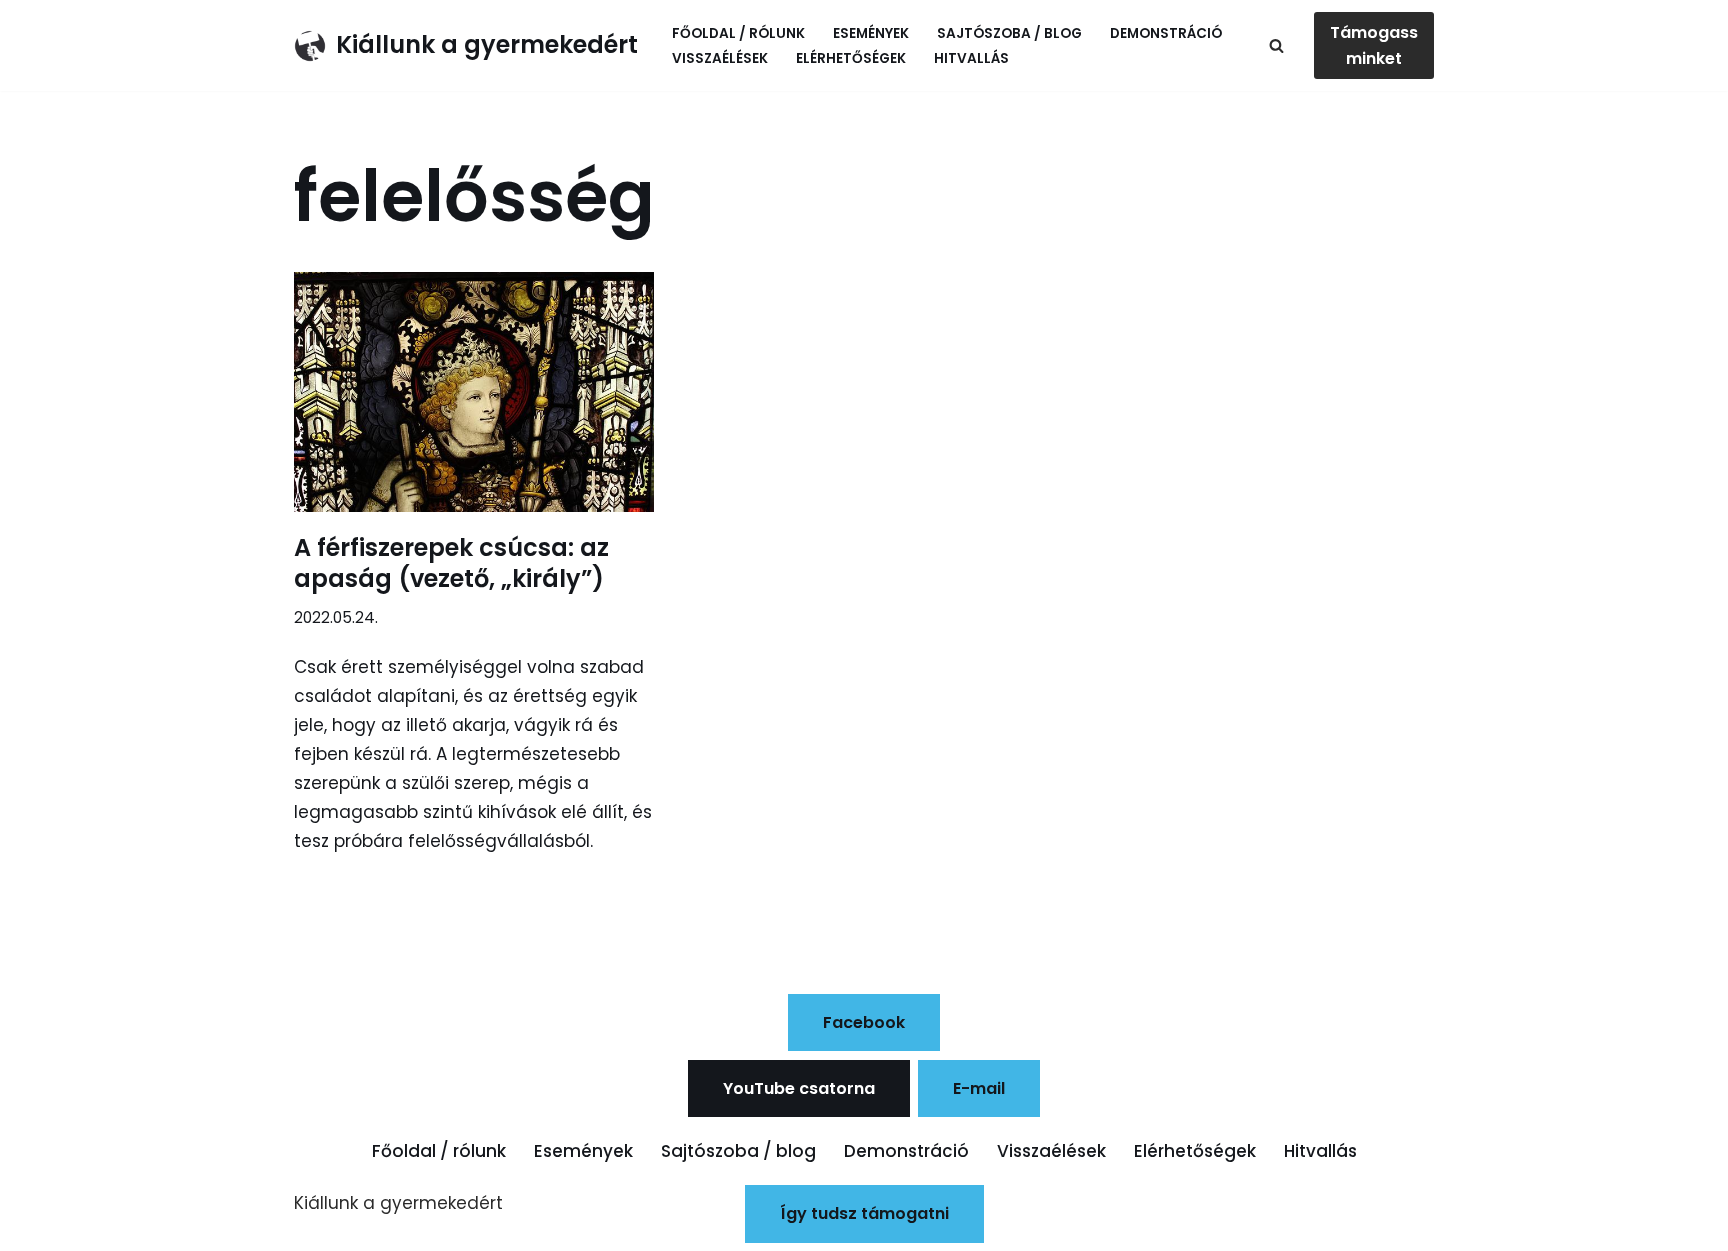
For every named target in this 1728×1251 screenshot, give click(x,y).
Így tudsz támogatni (864, 1213)
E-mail (979, 1088)
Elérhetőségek (851, 58)
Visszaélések (720, 58)
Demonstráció (1166, 33)
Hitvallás (971, 58)
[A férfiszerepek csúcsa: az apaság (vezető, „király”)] (474, 392)
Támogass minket (1374, 45)
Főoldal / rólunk (738, 33)
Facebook (864, 1022)
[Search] (1276, 45)
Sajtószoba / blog (1009, 33)
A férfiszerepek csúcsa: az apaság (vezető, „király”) (451, 563)
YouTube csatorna (799, 1088)
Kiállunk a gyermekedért (398, 1203)
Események (871, 33)
